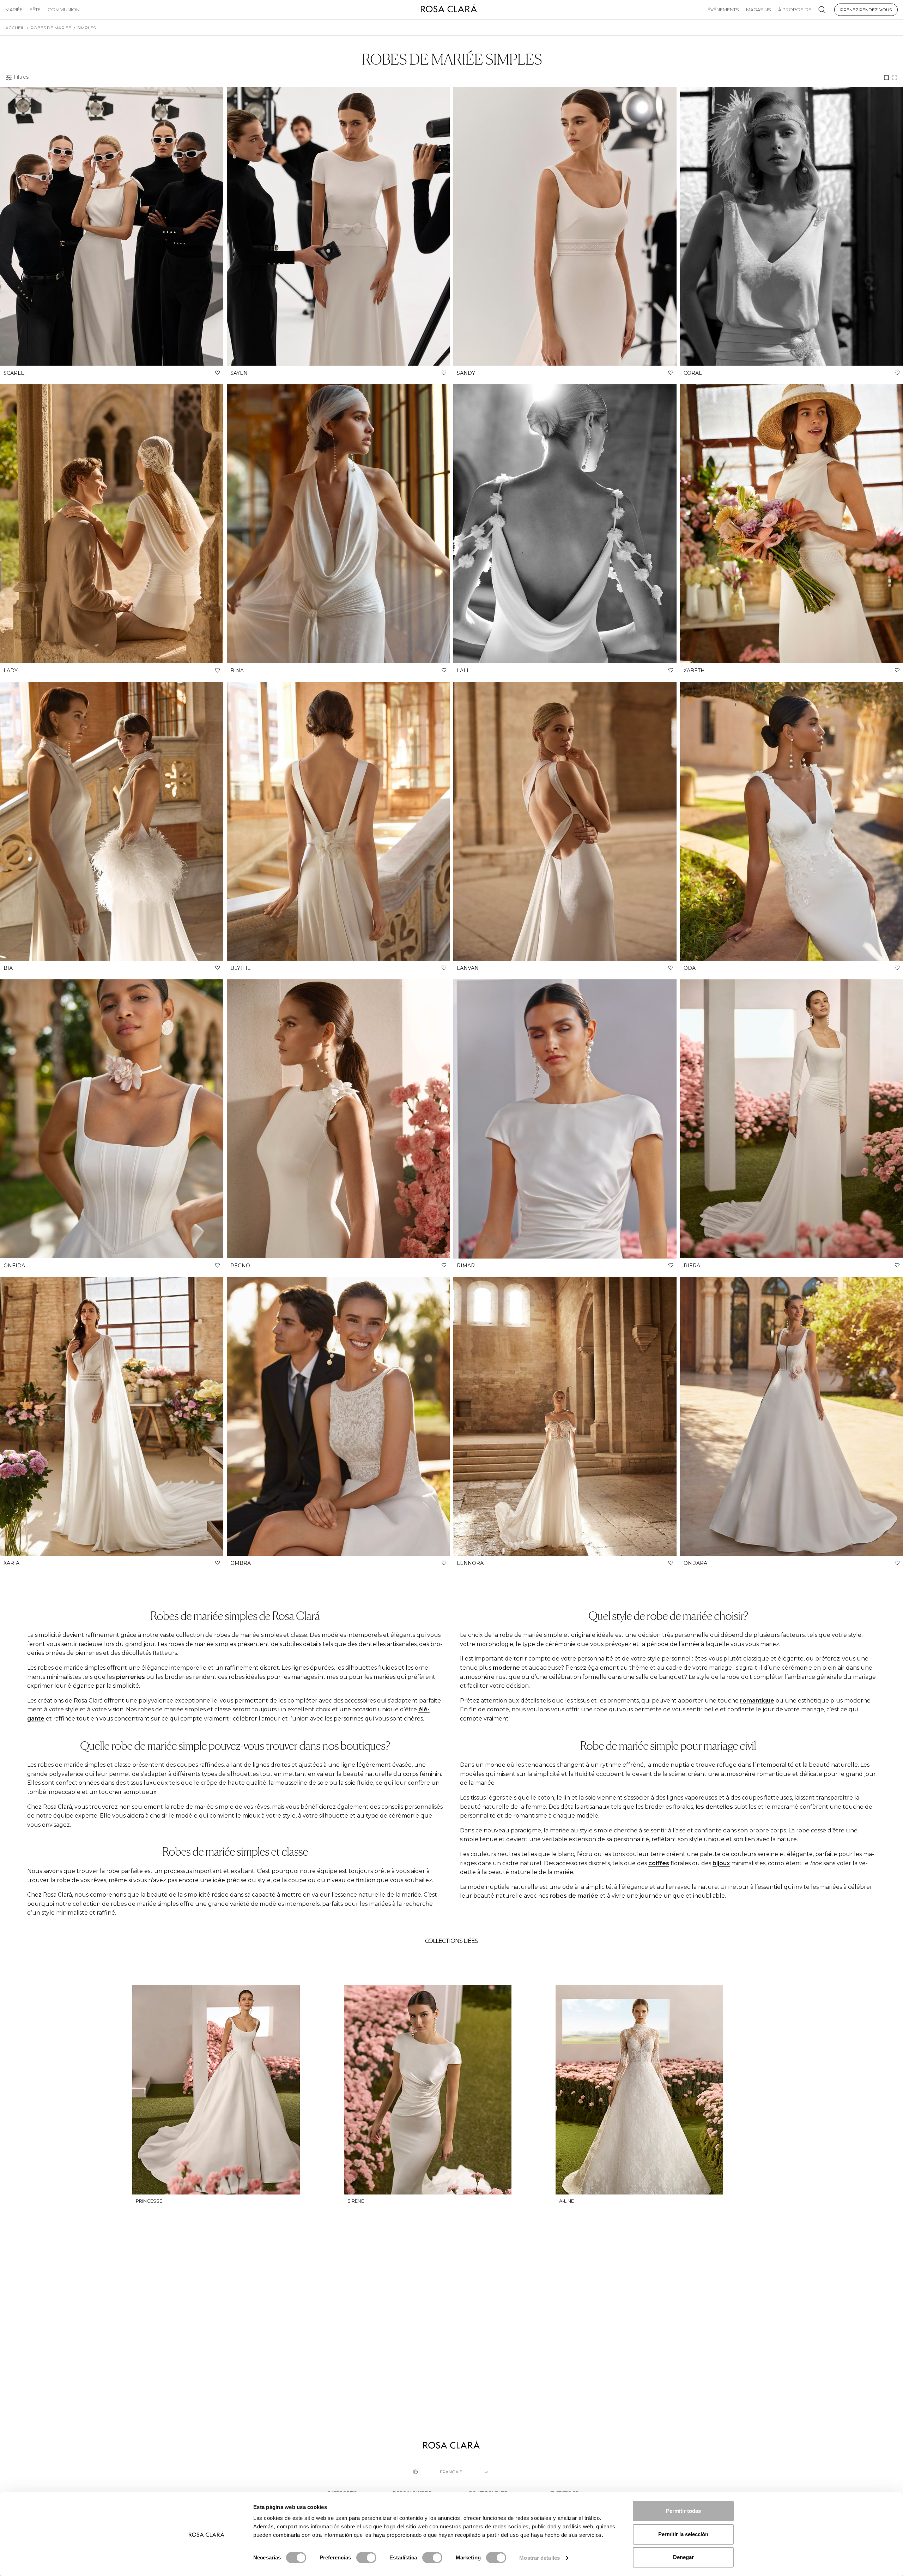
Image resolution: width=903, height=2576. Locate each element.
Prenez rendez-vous (866, 10)
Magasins (759, 10)
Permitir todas (683, 2511)
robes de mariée (574, 1896)
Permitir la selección (683, 2534)
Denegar (683, 2557)
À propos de (795, 10)
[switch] (366, 2558)
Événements (723, 10)
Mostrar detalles (540, 2558)
